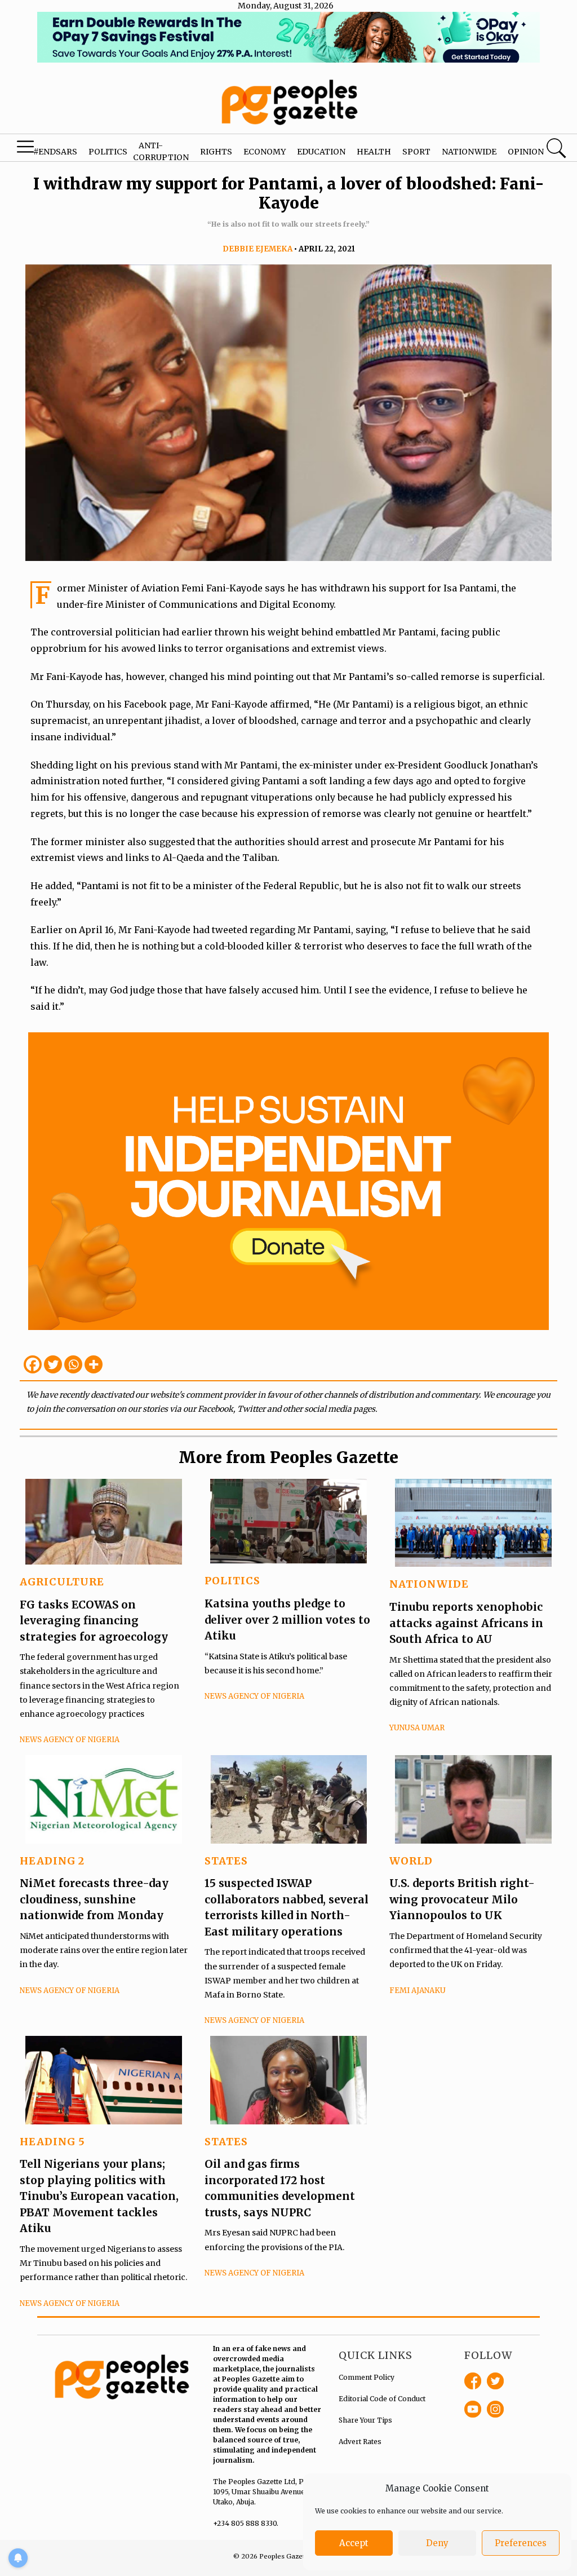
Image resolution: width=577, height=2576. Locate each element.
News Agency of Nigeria (70, 1740)
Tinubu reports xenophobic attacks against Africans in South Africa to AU (466, 1623)
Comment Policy (367, 2377)
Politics (108, 152)
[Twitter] (53, 1364)
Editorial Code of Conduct (382, 2399)
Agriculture (62, 1582)
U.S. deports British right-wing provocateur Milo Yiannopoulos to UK (462, 1899)
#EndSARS (55, 152)
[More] (94, 1364)
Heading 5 (52, 2142)
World (411, 1861)
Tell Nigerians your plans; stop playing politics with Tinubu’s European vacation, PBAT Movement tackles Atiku (99, 2196)
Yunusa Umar (417, 1728)
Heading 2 (52, 1861)
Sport (416, 152)
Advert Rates (360, 2442)
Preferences (521, 2543)
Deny (437, 2543)
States (226, 1861)
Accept (354, 2543)
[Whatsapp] (73, 1364)
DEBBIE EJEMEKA (258, 249)
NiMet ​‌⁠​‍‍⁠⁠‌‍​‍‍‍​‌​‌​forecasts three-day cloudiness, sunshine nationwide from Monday (94, 1899)
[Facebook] (33, 1364)
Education (321, 152)
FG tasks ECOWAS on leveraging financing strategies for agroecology (94, 1621)
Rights (216, 152)
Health (374, 152)
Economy (265, 152)
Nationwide (469, 152)
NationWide (429, 1584)
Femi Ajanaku (418, 1990)
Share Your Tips (365, 2420)
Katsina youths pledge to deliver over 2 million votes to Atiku (287, 1620)
